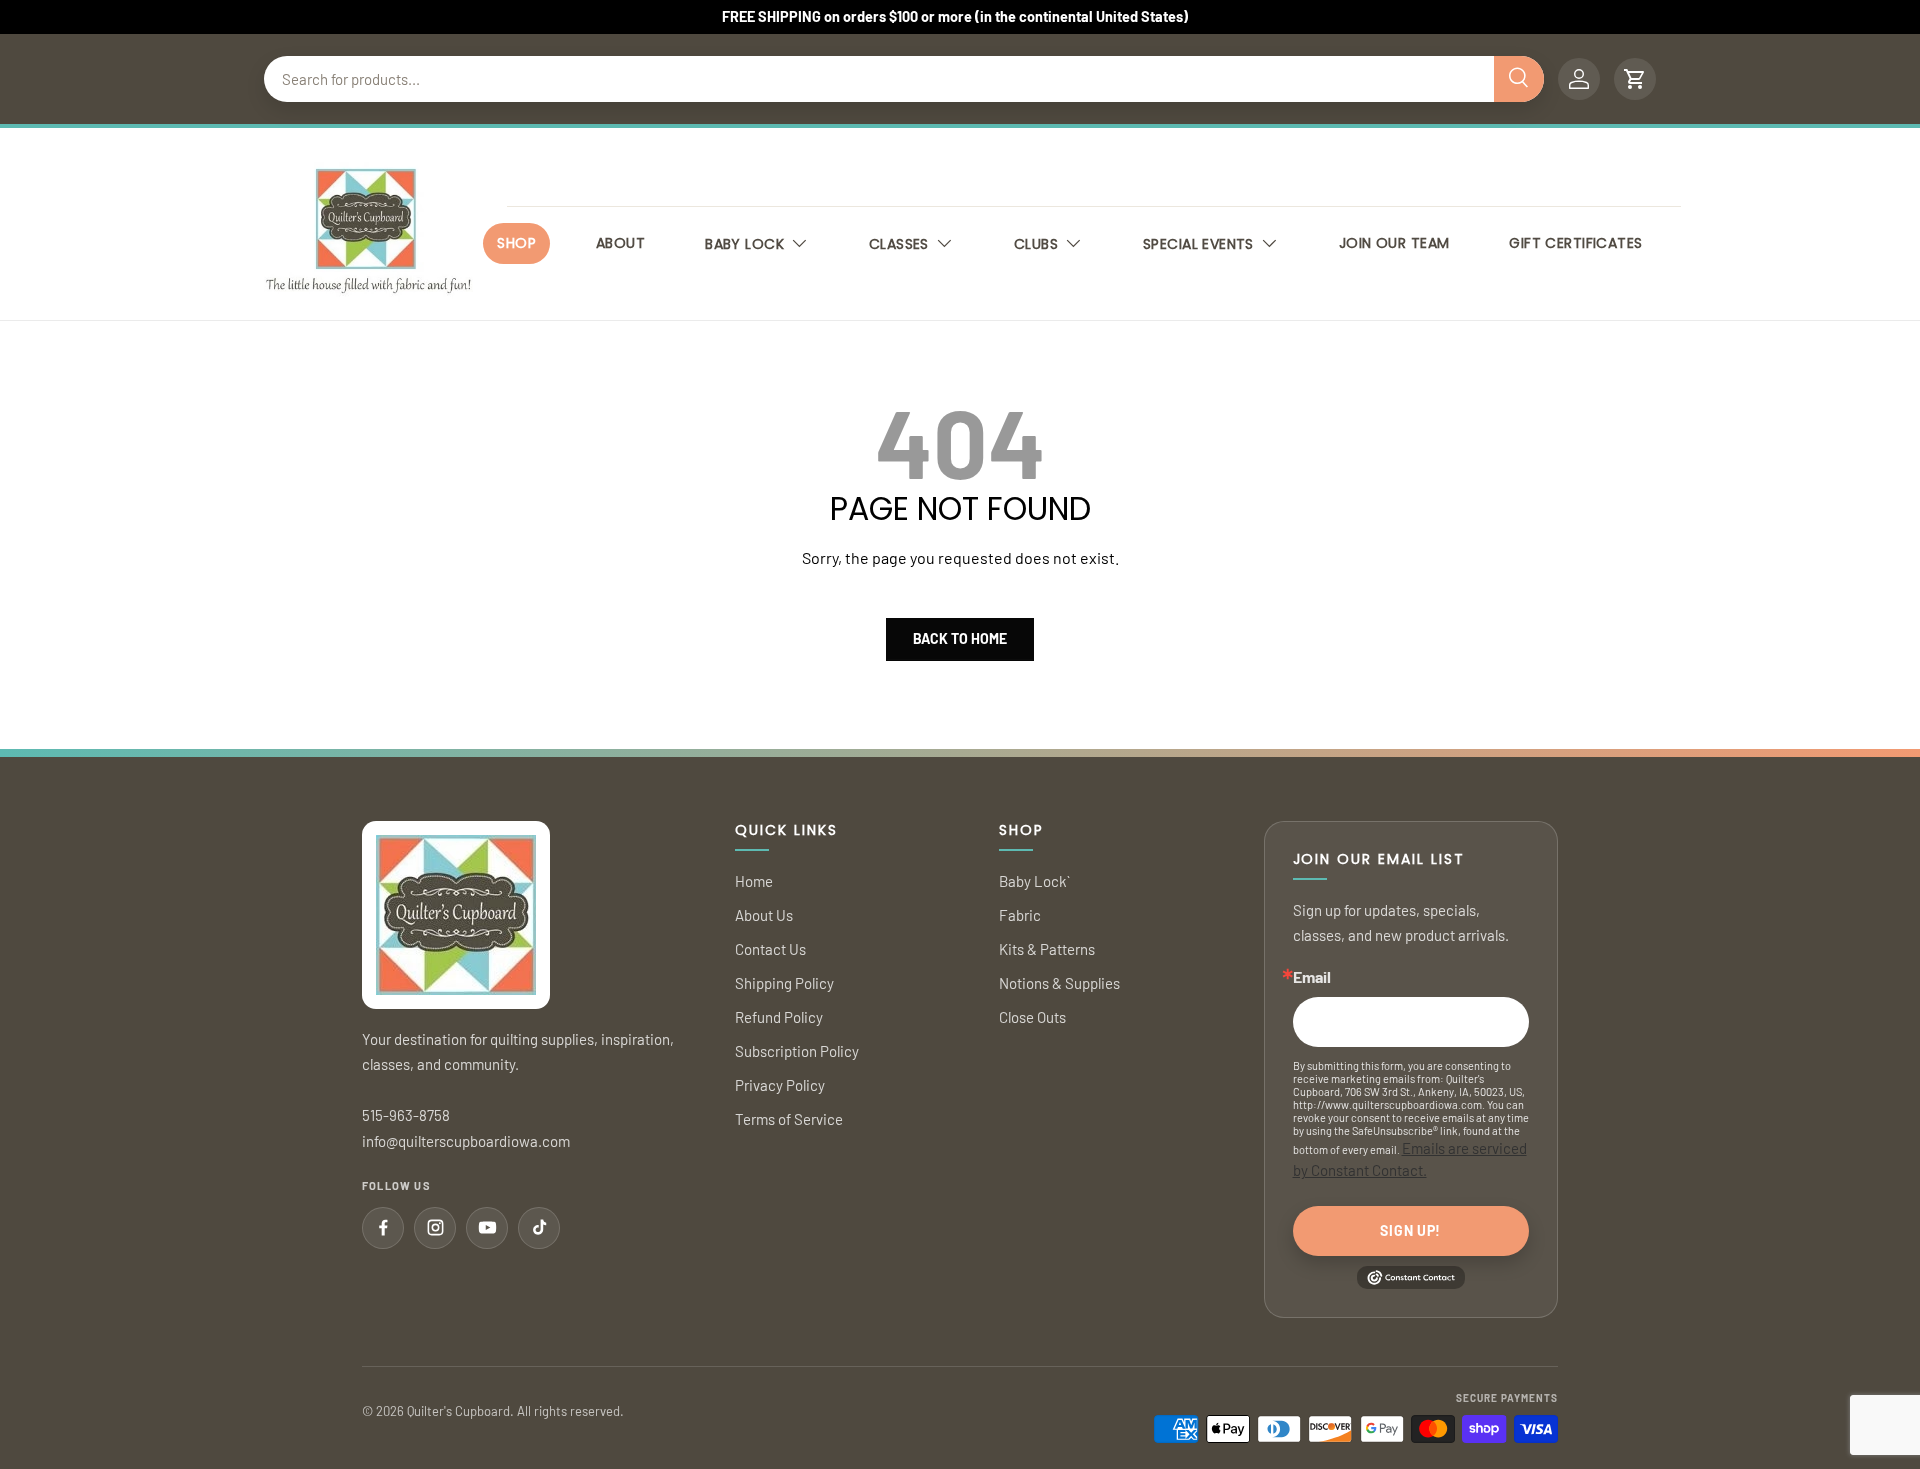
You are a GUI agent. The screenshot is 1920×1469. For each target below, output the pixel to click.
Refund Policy (779, 1017)
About (620, 243)
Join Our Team (1394, 243)
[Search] (1519, 79)
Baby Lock (744, 244)
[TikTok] (539, 1228)
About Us (764, 915)
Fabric (1020, 915)
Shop (516, 243)
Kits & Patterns (1047, 949)
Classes (899, 244)
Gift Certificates (1575, 243)
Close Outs (1032, 1017)
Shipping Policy (784, 983)
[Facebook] (383, 1228)
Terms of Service (789, 1119)
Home (754, 881)
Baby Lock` (1034, 881)
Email (1312, 977)
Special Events (1198, 244)
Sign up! (1410, 1230)
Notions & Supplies (1059, 983)
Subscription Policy (797, 1051)
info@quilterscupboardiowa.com (466, 1141)
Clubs (1036, 244)
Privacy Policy (780, 1085)
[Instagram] (435, 1228)
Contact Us (770, 949)
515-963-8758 (406, 1115)
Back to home (960, 638)
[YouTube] (487, 1228)
